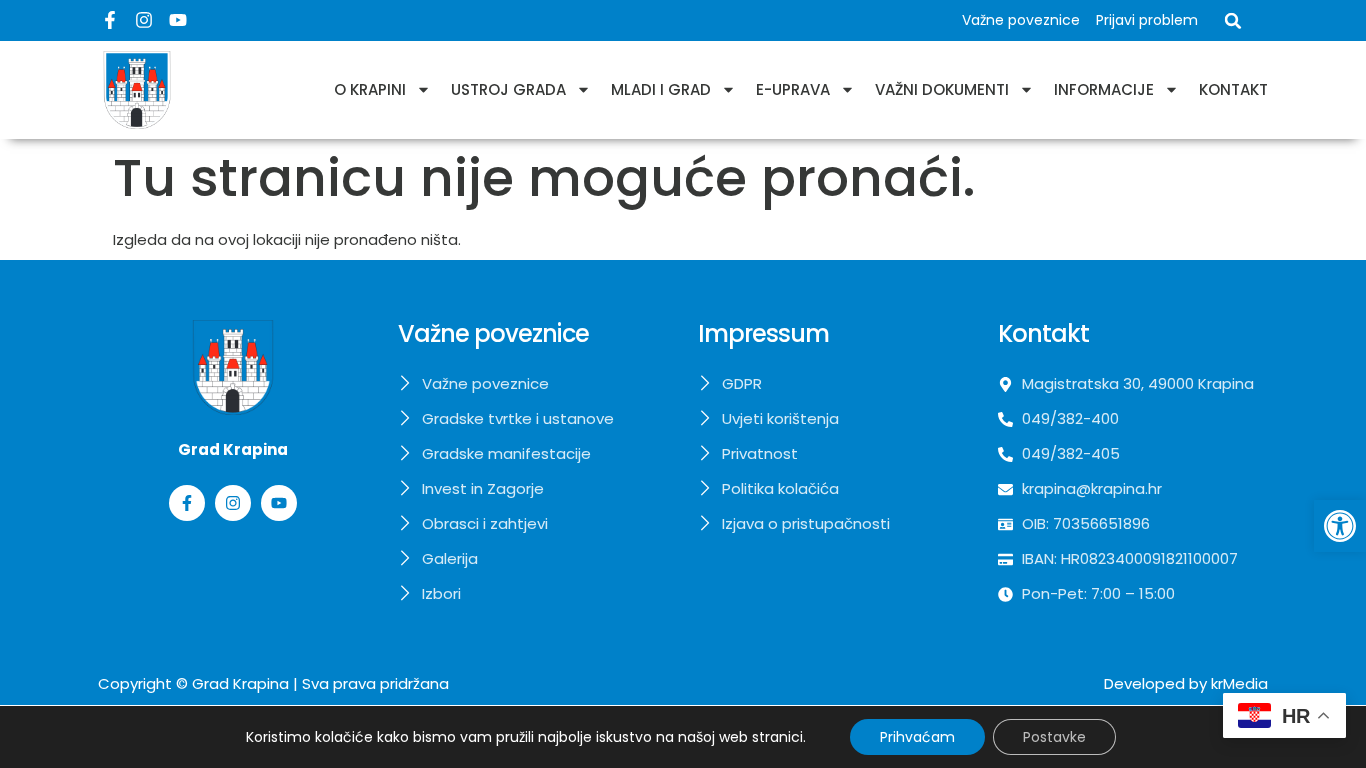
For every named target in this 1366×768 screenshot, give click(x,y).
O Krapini (370, 89)
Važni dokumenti (942, 89)
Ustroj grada (508, 89)
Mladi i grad (661, 89)
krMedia (1239, 683)
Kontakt (1233, 89)
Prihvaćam (917, 737)
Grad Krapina (240, 683)
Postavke (1054, 737)
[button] (1340, 526)
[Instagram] (144, 20)
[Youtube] (178, 20)
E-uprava (793, 89)
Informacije (1104, 89)
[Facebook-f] (110, 20)
